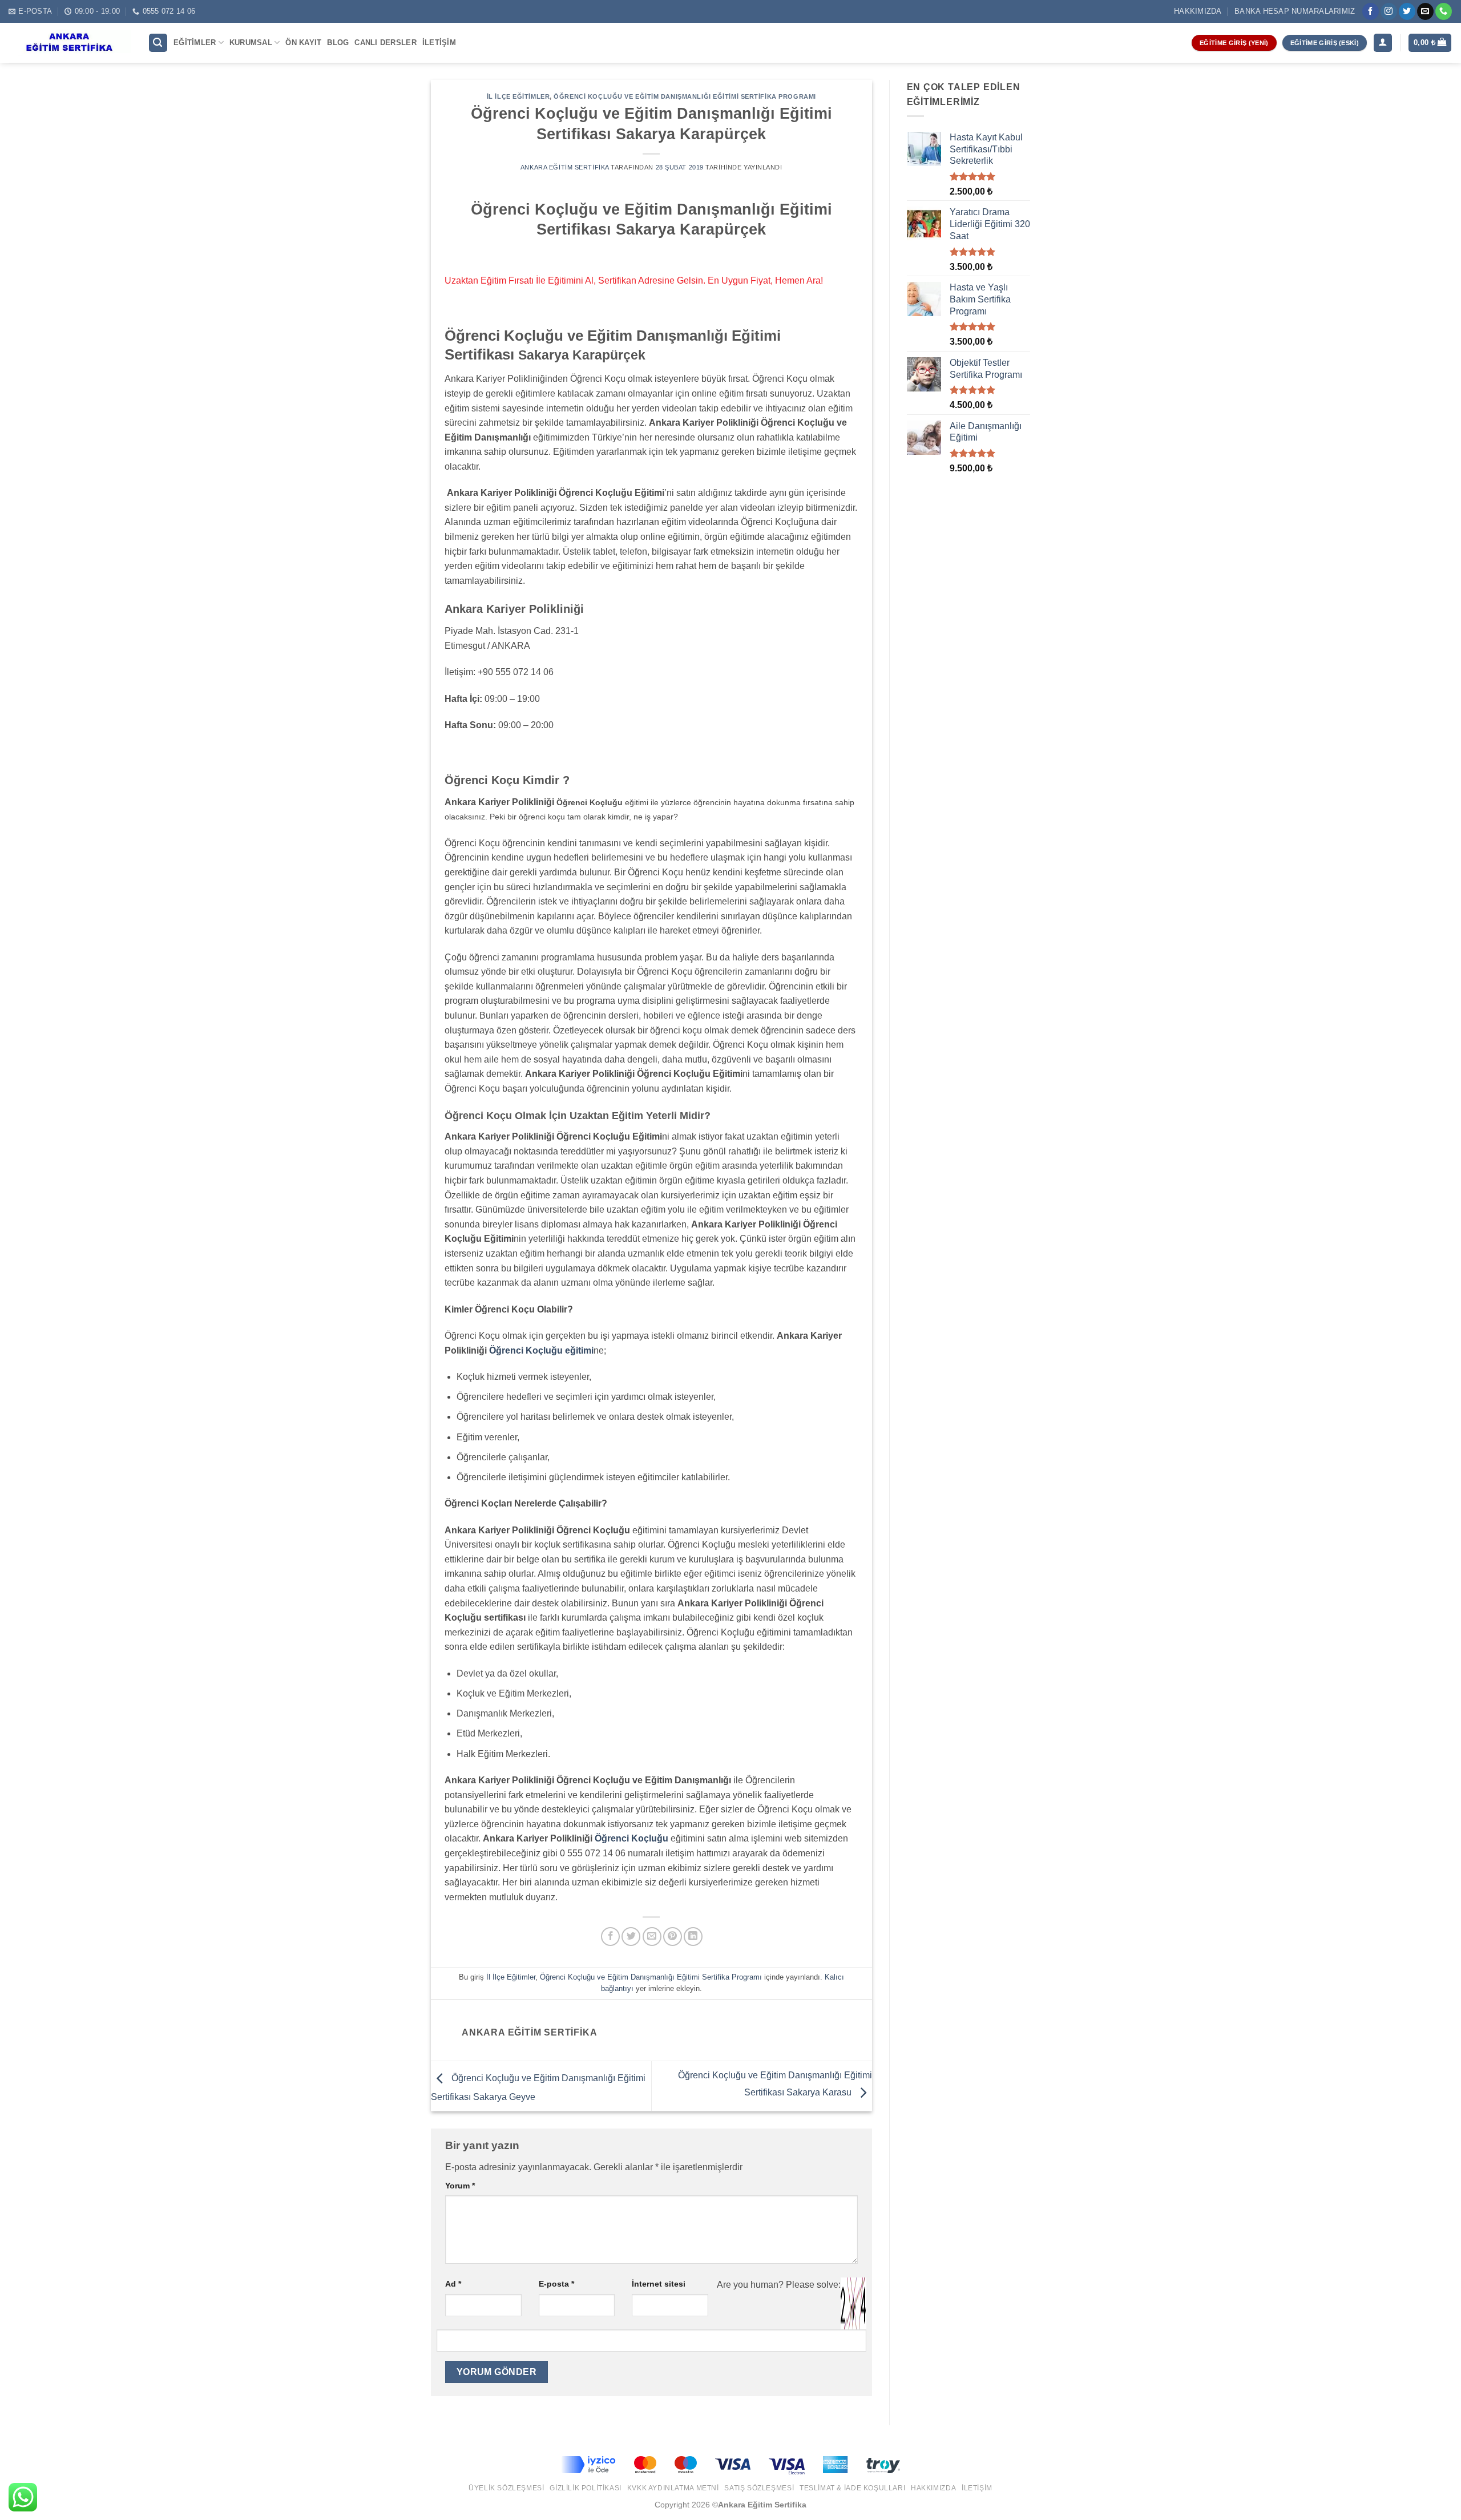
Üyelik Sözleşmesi (506, 2488)
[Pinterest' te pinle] (673, 1937)
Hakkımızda (1198, 11)
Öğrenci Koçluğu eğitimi (541, 1350)
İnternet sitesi (659, 2284)
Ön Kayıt (303, 43)
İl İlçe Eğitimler (518, 96)
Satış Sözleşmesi (759, 2488)
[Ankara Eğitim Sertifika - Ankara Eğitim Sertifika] (70, 43)
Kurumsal (251, 43)
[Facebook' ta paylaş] (610, 1937)
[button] (158, 43)
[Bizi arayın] (1444, 11)
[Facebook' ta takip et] (1371, 11)
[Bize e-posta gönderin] (1425, 11)
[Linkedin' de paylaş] (693, 1937)
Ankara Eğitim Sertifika (565, 167)
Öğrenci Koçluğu (631, 1838)
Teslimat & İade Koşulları (852, 2488)
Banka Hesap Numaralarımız (1295, 11)
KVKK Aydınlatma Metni (673, 2488)
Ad (453, 2284)
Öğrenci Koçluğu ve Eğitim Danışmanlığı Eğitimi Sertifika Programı (685, 96)
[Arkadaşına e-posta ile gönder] (652, 1937)
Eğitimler (195, 43)
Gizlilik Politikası (586, 2488)
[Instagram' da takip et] (1389, 11)
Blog (338, 43)
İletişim (439, 43)
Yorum (460, 2186)
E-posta (556, 2284)
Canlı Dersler (385, 43)
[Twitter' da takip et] (1407, 11)
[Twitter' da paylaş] (631, 1937)
